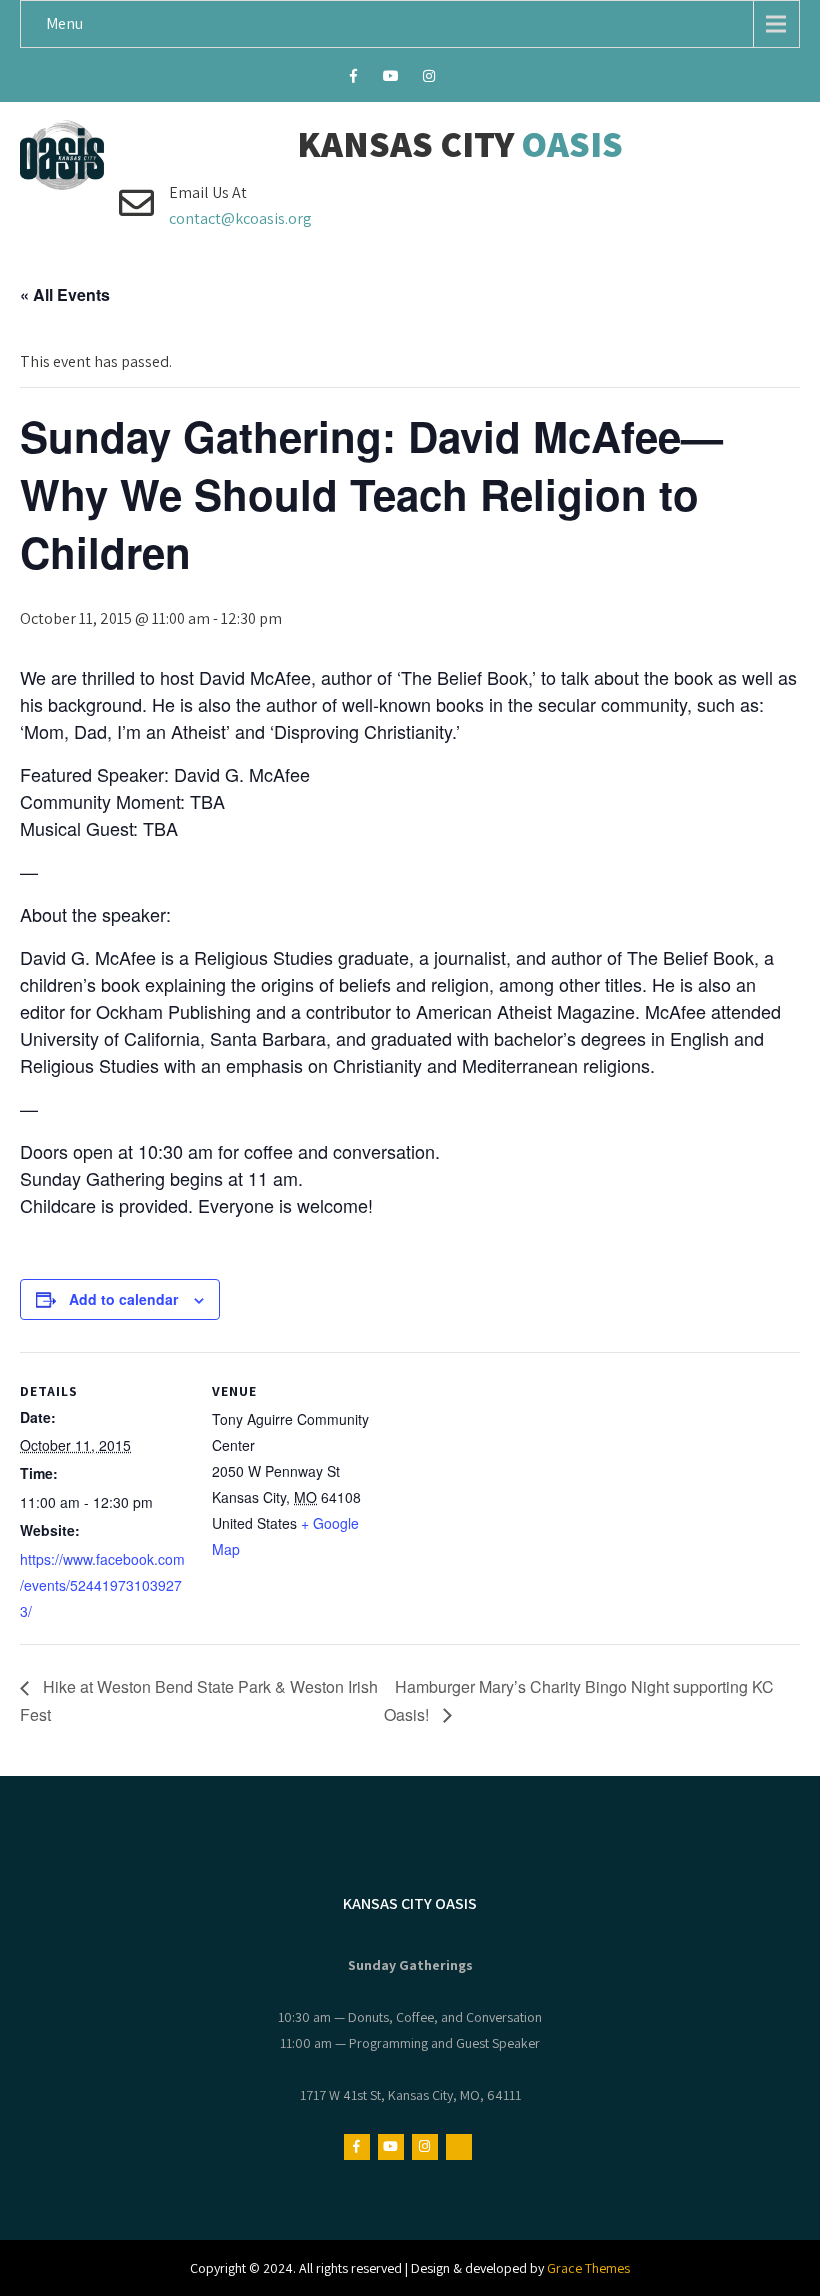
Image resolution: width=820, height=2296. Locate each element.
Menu (64, 23)
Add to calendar (123, 1299)
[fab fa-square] (467, 79)
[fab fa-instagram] (429, 79)
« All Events (65, 294)
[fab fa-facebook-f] (353, 79)
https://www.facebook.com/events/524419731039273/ (102, 1585)
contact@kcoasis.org (240, 218)
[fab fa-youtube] (391, 79)
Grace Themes (588, 2268)
